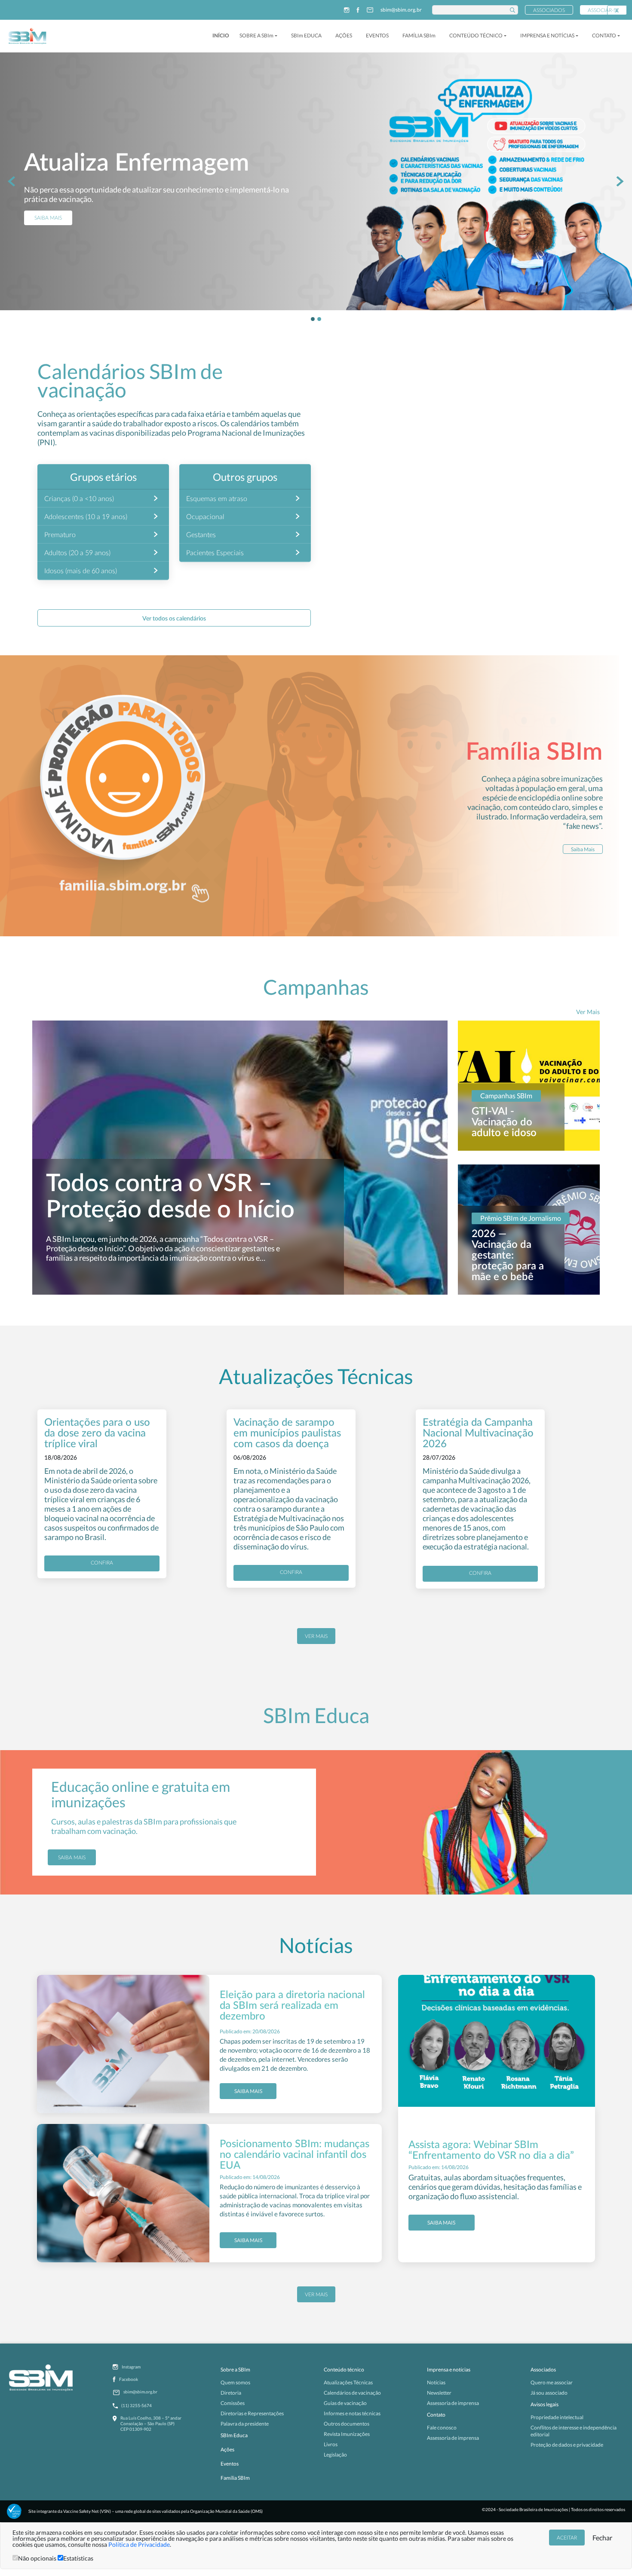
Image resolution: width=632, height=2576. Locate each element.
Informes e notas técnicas (352, 2413)
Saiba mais (72, 1857)
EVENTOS (377, 35)
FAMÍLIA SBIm (419, 35)
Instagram (131, 2367)
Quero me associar (552, 2382)
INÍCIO (221, 35)
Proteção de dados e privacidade (567, 2445)
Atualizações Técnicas (348, 2382)
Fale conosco (442, 2428)
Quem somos (235, 2382)
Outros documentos (347, 2424)
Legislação (335, 2455)
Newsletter (439, 2393)
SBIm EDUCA (306, 35)
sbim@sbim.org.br (401, 10)
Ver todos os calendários (174, 618)
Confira (102, 1563)
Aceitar (567, 2538)
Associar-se (603, 10)
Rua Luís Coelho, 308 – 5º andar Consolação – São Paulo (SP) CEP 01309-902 (151, 2423)
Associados (549, 10)
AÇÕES (344, 35)
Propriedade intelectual (557, 2417)
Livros (331, 2444)
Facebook (129, 2379)
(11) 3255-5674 (137, 2405)
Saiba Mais (583, 849)
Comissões (233, 2403)
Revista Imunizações (347, 2434)
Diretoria (231, 2393)
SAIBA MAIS (48, 239)
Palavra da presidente (245, 2424)
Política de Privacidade (139, 2544)
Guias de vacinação (345, 2403)
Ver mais (316, 1636)
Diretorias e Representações (252, 2413)
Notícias (436, 2382)
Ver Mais (588, 1012)
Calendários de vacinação (352, 2393)
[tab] (313, 319)
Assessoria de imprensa (453, 2403)
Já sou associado (549, 2393)
